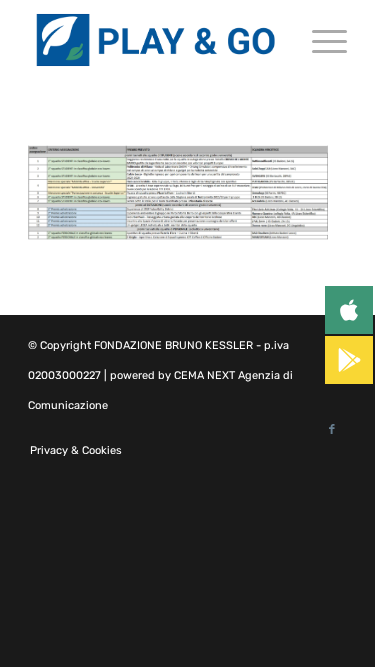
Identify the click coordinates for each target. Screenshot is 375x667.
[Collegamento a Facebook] (332, 430)
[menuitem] (71, 451)
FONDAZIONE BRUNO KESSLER (173, 345)
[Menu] (319, 40)
